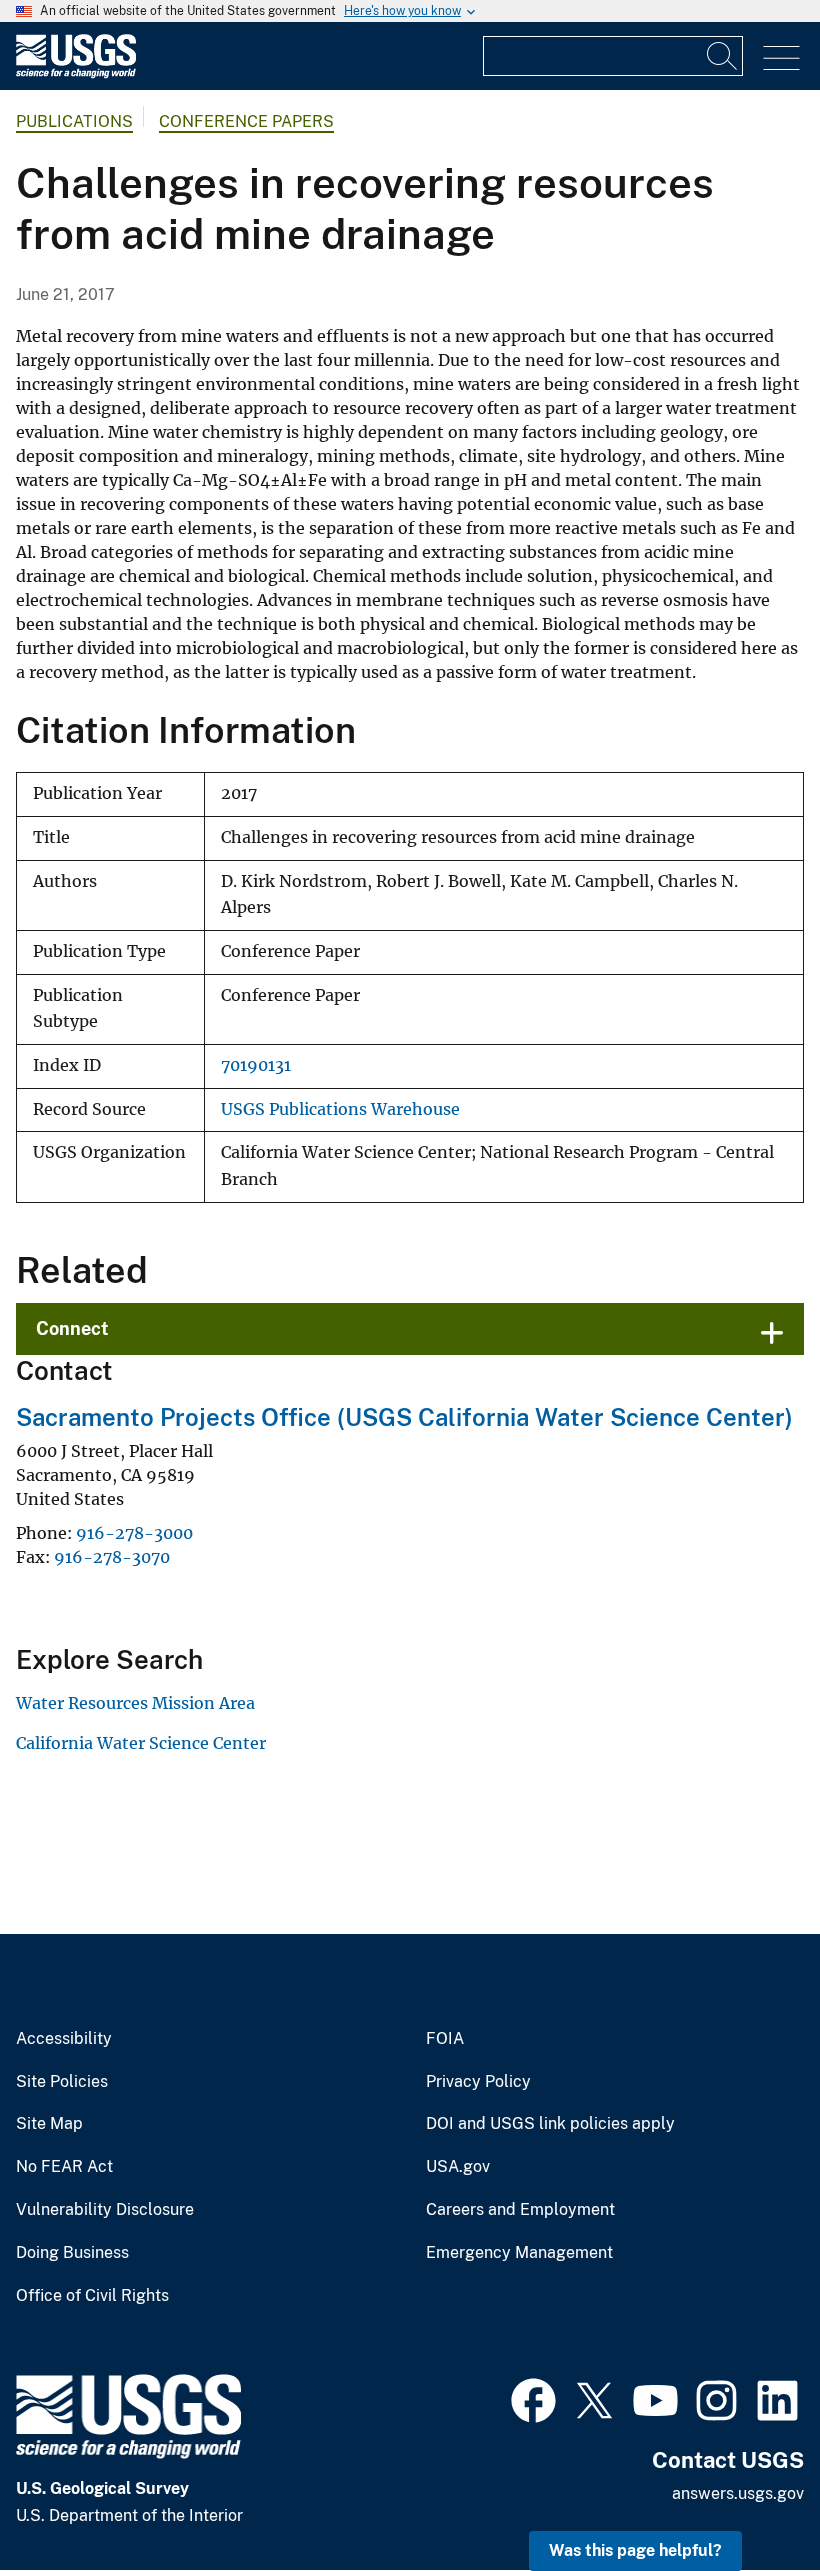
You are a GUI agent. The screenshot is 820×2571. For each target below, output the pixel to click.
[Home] (76, 73)
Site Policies (62, 2082)
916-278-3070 (112, 1557)
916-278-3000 (134, 1533)
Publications (74, 121)
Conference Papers (246, 121)
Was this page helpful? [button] (635, 2550)
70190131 (256, 1065)
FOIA (445, 2039)
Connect (72, 1328)
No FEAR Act (64, 2167)
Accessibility (64, 2039)
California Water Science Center (141, 1743)
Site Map (49, 2124)
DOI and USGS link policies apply (550, 2124)
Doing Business (72, 2253)
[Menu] (781, 58)
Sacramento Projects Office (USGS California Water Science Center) (404, 1417)
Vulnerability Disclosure (105, 2210)
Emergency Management (519, 2253)
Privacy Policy (478, 2082)
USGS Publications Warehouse (340, 1109)
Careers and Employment (520, 2210)
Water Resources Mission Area (135, 1703)
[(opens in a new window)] (533, 2398)
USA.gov (458, 2167)
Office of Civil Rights (92, 2296)
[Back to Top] (747, 2498)
